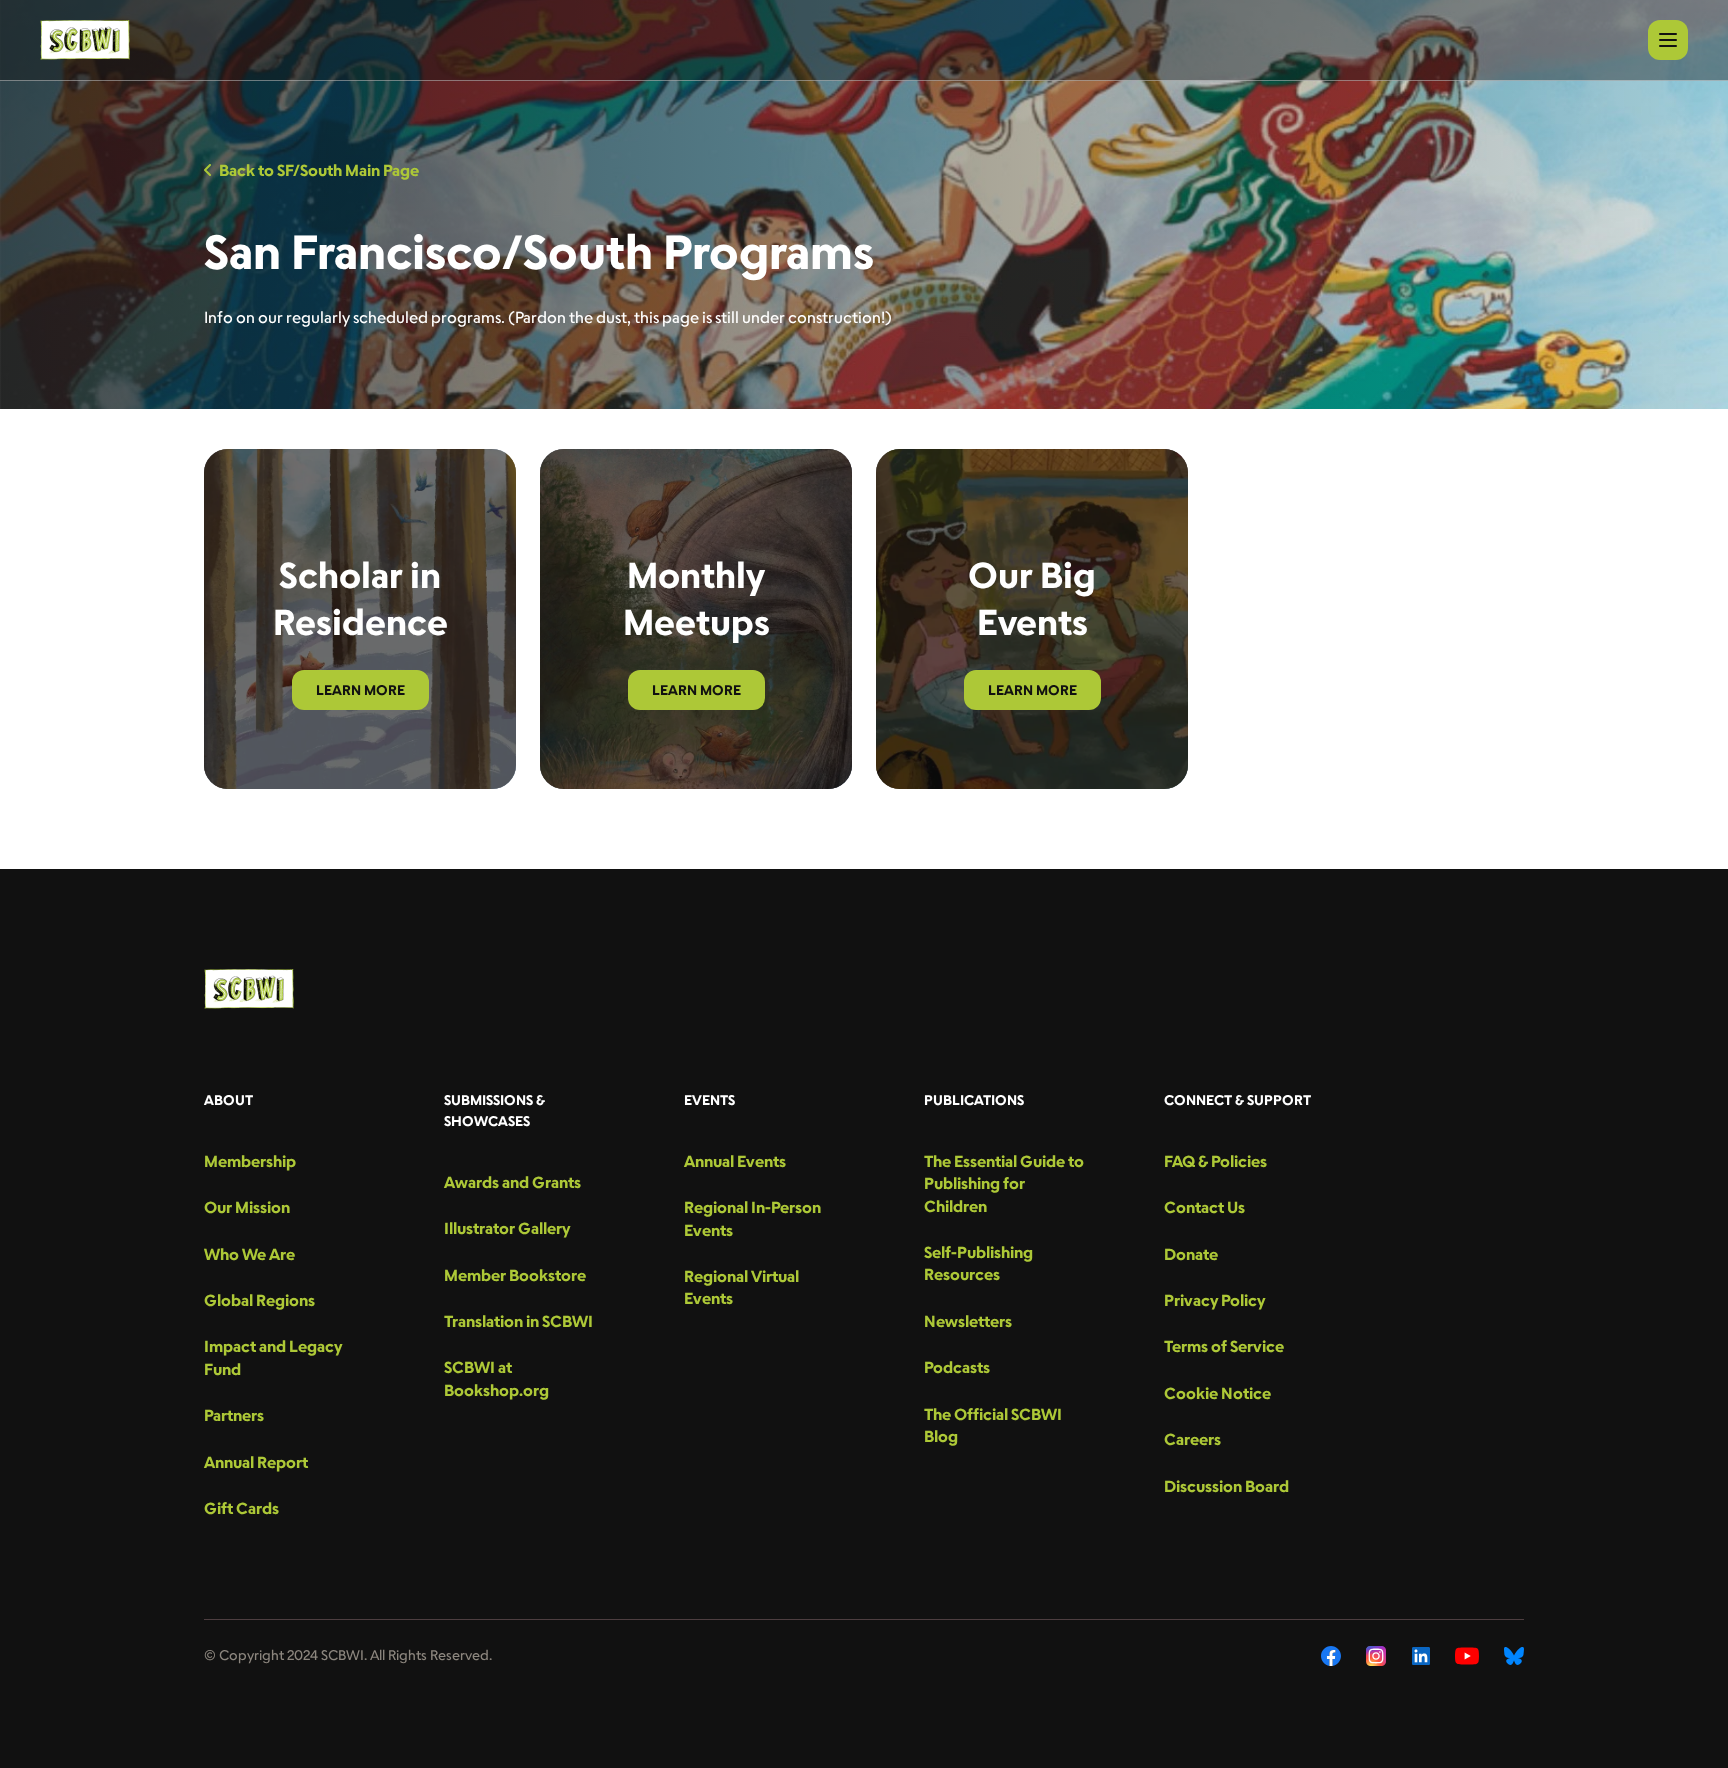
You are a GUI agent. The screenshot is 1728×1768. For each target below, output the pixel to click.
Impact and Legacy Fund (273, 1357)
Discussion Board (1226, 1486)
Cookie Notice (1217, 1393)
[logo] (85, 40)
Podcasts (957, 1367)
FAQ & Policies (1215, 1161)
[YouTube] (1467, 1656)
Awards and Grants (512, 1182)
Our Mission (247, 1207)
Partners (234, 1415)
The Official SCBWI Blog (993, 1425)
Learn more (360, 689)
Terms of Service (1224, 1346)
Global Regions (259, 1300)
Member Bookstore (515, 1275)
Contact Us (1204, 1207)
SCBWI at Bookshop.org (496, 1378)
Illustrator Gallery (507, 1228)
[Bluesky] (1514, 1656)
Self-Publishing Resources (978, 1263)
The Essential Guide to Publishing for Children (1004, 1183)
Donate (1191, 1254)
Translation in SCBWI (518, 1321)
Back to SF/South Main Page (319, 170)
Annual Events (735, 1161)
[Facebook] (1331, 1656)
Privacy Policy (1214, 1300)
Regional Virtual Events (741, 1287)
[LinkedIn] (1421, 1656)
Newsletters (968, 1321)
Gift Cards (241, 1508)
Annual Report (256, 1462)
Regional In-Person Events (752, 1218)
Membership (250, 1161)
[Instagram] (1376, 1656)
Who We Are (249, 1254)
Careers (1192, 1439)
